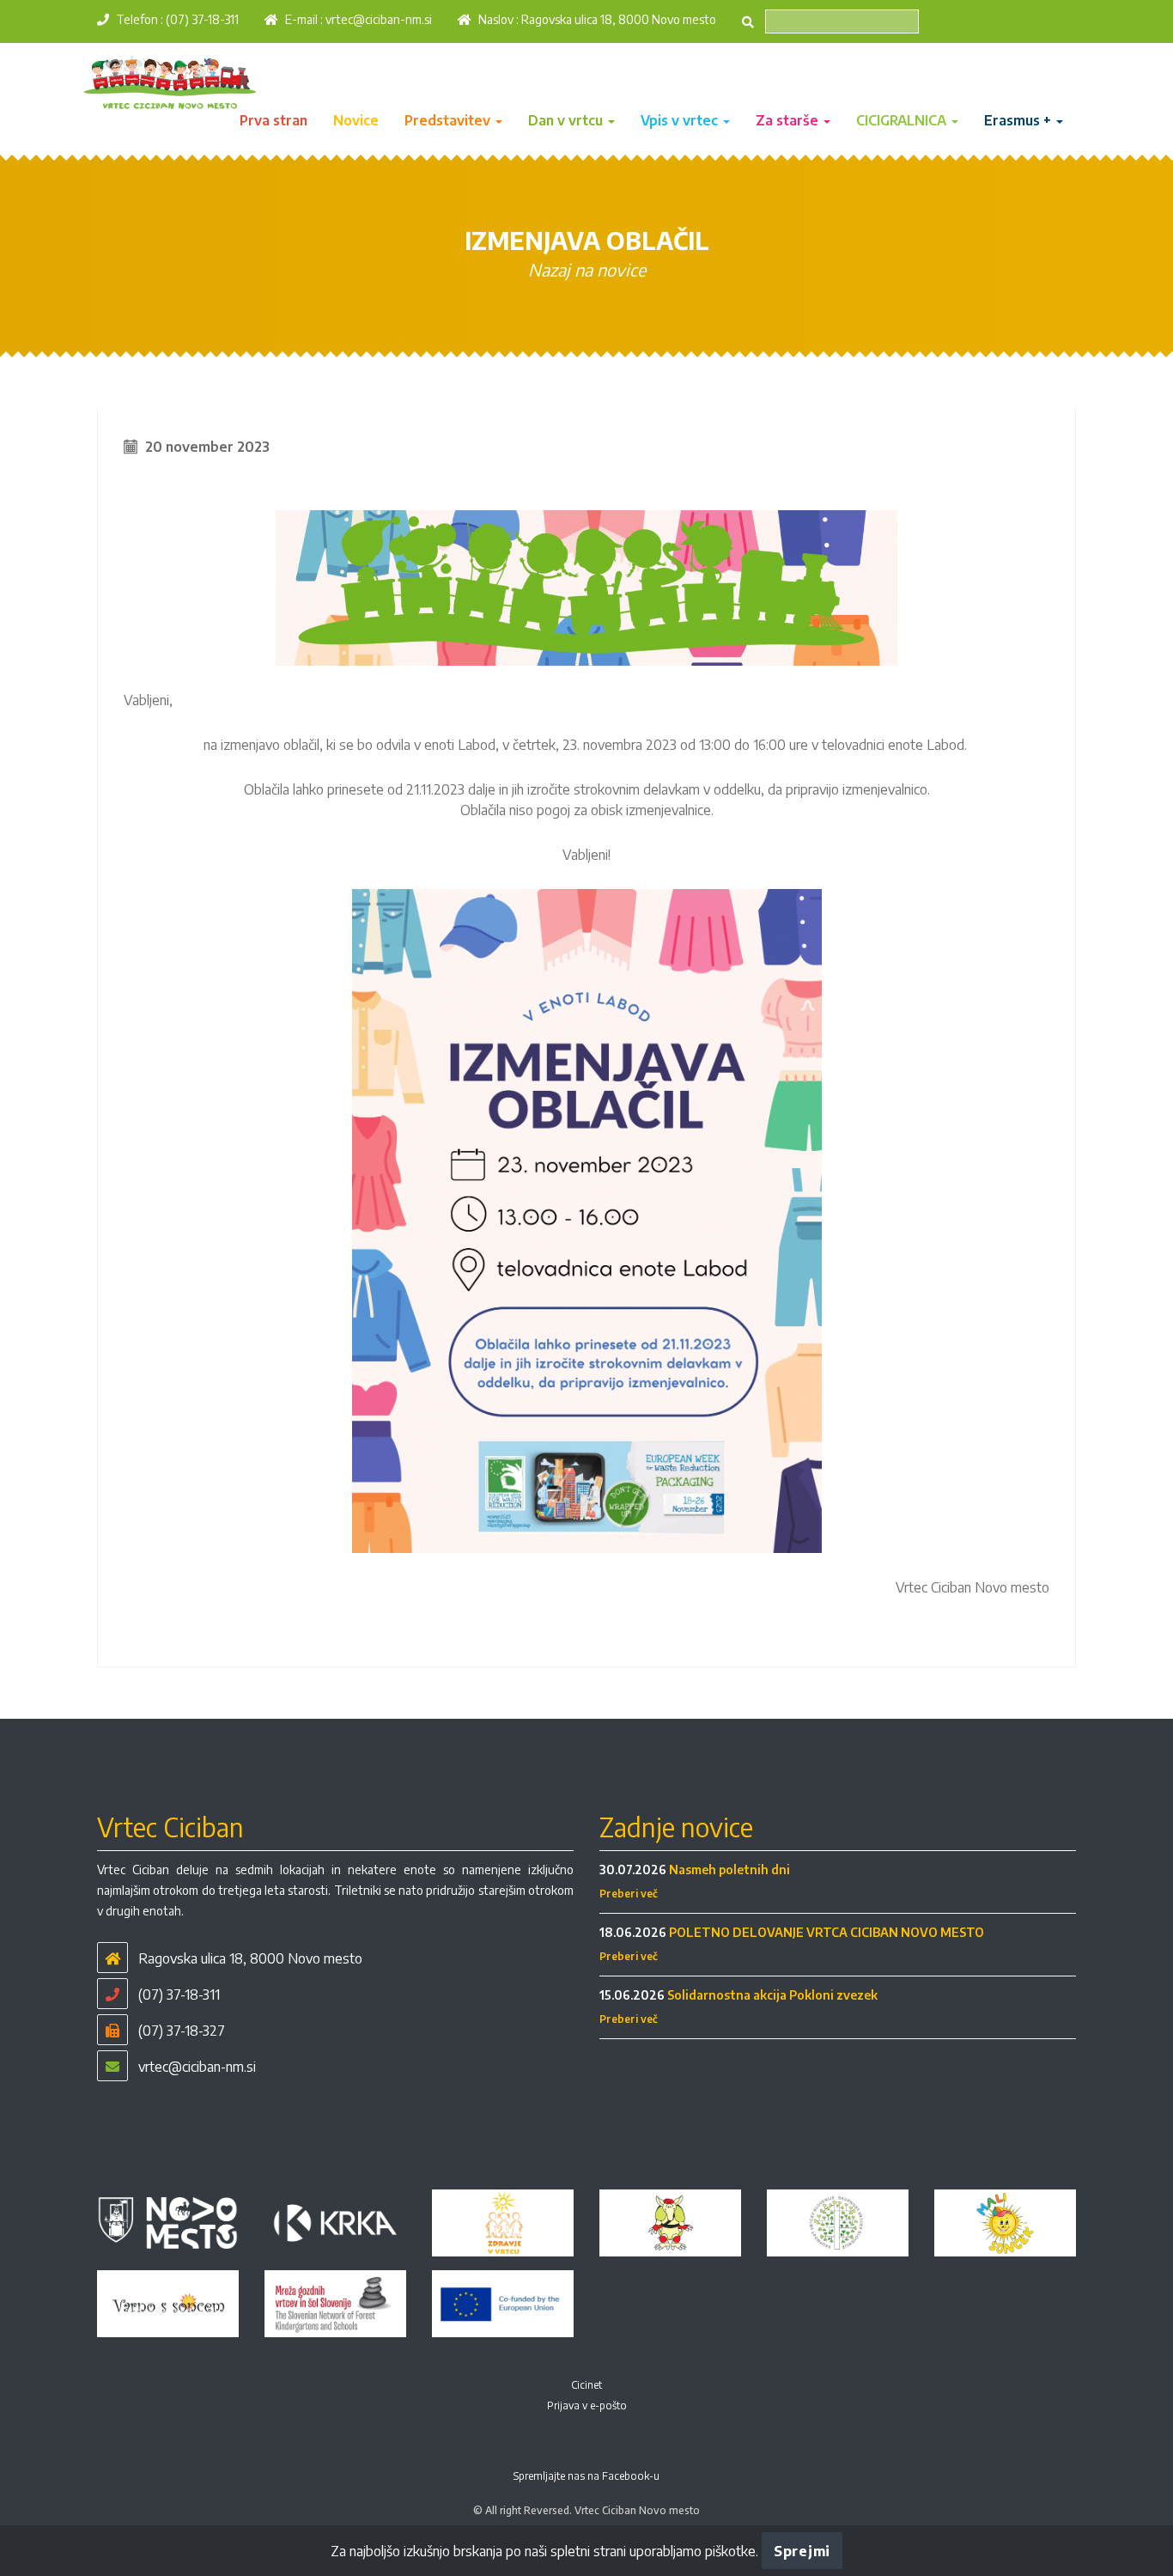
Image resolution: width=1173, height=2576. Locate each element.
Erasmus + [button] (1019, 120)
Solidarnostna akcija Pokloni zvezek (772, 1995)
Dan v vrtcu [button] (567, 120)
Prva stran (273, 120)
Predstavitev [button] (449, 120)
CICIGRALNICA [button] (903, 120)
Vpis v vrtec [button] (681, 120)
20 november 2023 (207, 447)
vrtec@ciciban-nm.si (379, 19)
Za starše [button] (789, 120)
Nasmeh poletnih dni (729, 1870)
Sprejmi (802, 2551)
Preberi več (629, 1894)
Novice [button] (356, 120)
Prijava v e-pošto (587, 2405)
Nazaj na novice (587, 269)
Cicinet (586, 2385)
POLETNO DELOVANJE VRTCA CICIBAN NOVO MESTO (827, 1932)
